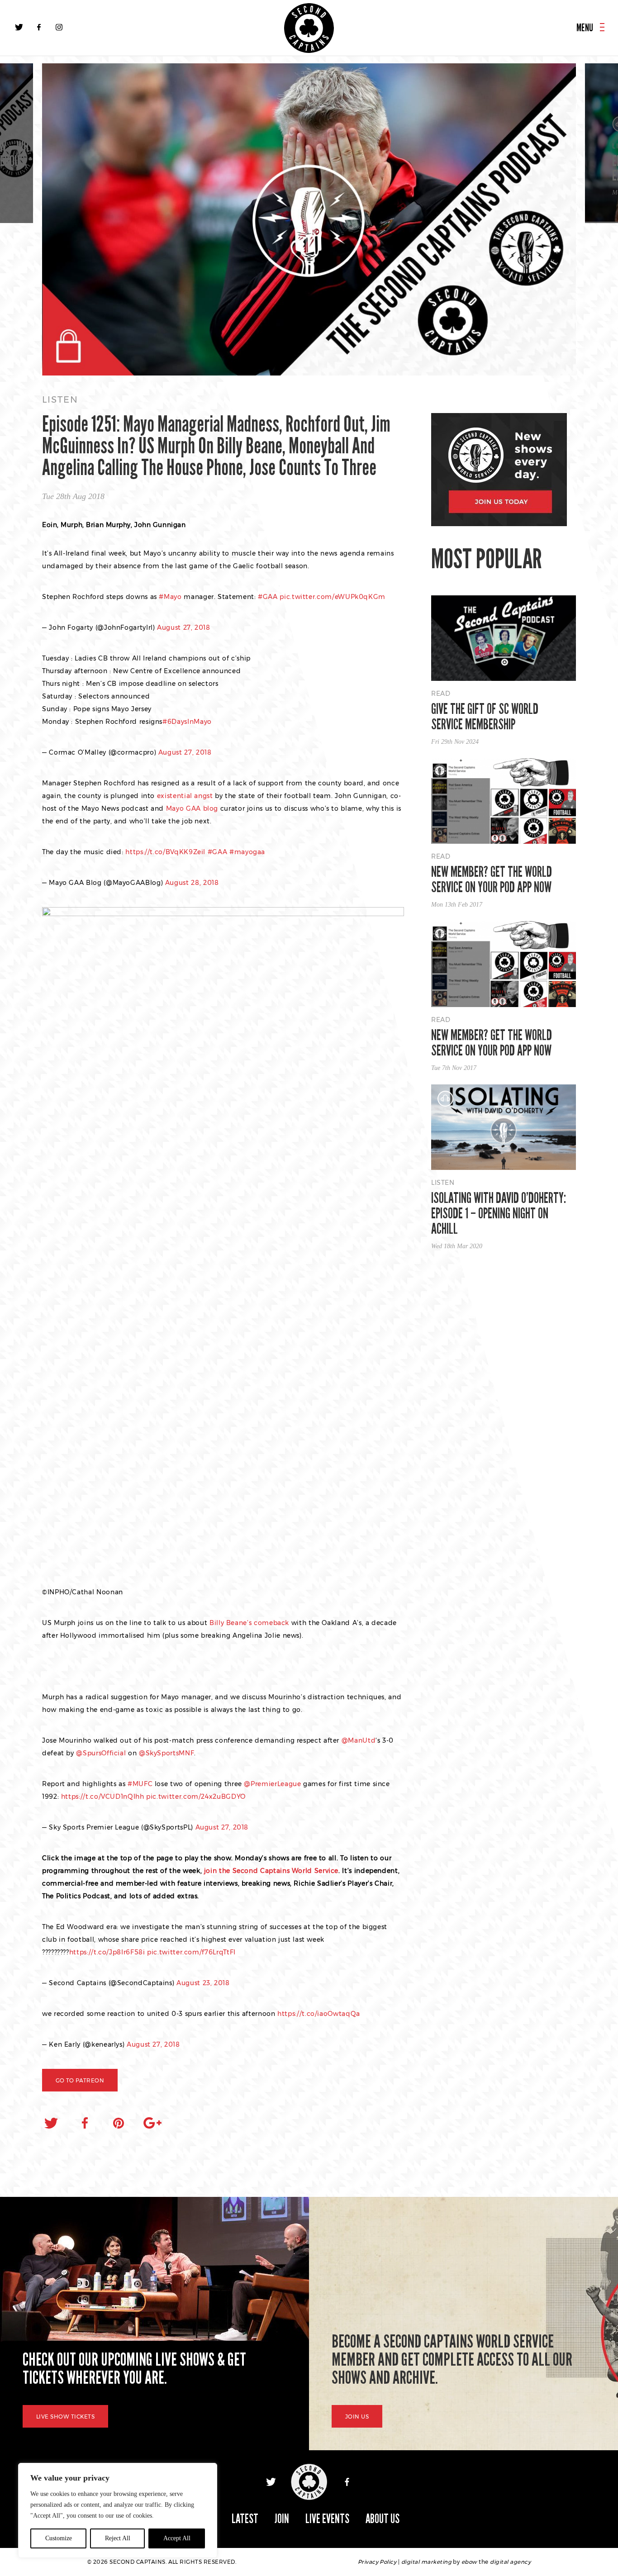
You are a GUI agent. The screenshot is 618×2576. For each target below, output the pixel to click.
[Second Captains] (309, 28)
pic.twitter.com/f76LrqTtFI (191, 1952)
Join (282, 2519)
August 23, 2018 (203, 1983)
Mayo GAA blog (192, 808)
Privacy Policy (377, 2562)
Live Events (327, 2519)
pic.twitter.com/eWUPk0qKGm (333, 597)
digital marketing (426, 2562)
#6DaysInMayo (187, 722)
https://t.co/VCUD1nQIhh (103, 1797)
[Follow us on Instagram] (59, 27)
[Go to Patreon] (309, 220)
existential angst (185, 796)
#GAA (268, 597)
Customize (59, 2538)
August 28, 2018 (192, 883)
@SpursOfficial (101, 1753)
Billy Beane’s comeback (249, 1623)
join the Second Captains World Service (271, 1871)
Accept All (177, 2538)
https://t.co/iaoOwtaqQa (319, 2014)
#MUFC (140, 1784)
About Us (383, 2519)
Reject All (118, 2538)
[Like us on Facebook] (39, 27)
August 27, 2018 (184, 627)
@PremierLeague (272, 1784)
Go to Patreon (80, 2080)
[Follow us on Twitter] (19, 27)
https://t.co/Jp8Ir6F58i (107, 1952)
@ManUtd (359, 1740)
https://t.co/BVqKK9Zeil (165, 852)
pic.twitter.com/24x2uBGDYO (196, 1797)
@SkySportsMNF (166, 1753)
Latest (245, 2519)
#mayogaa (247, 852)
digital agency (510, 2562)
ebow (469, 2562)
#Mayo (170, 597)
